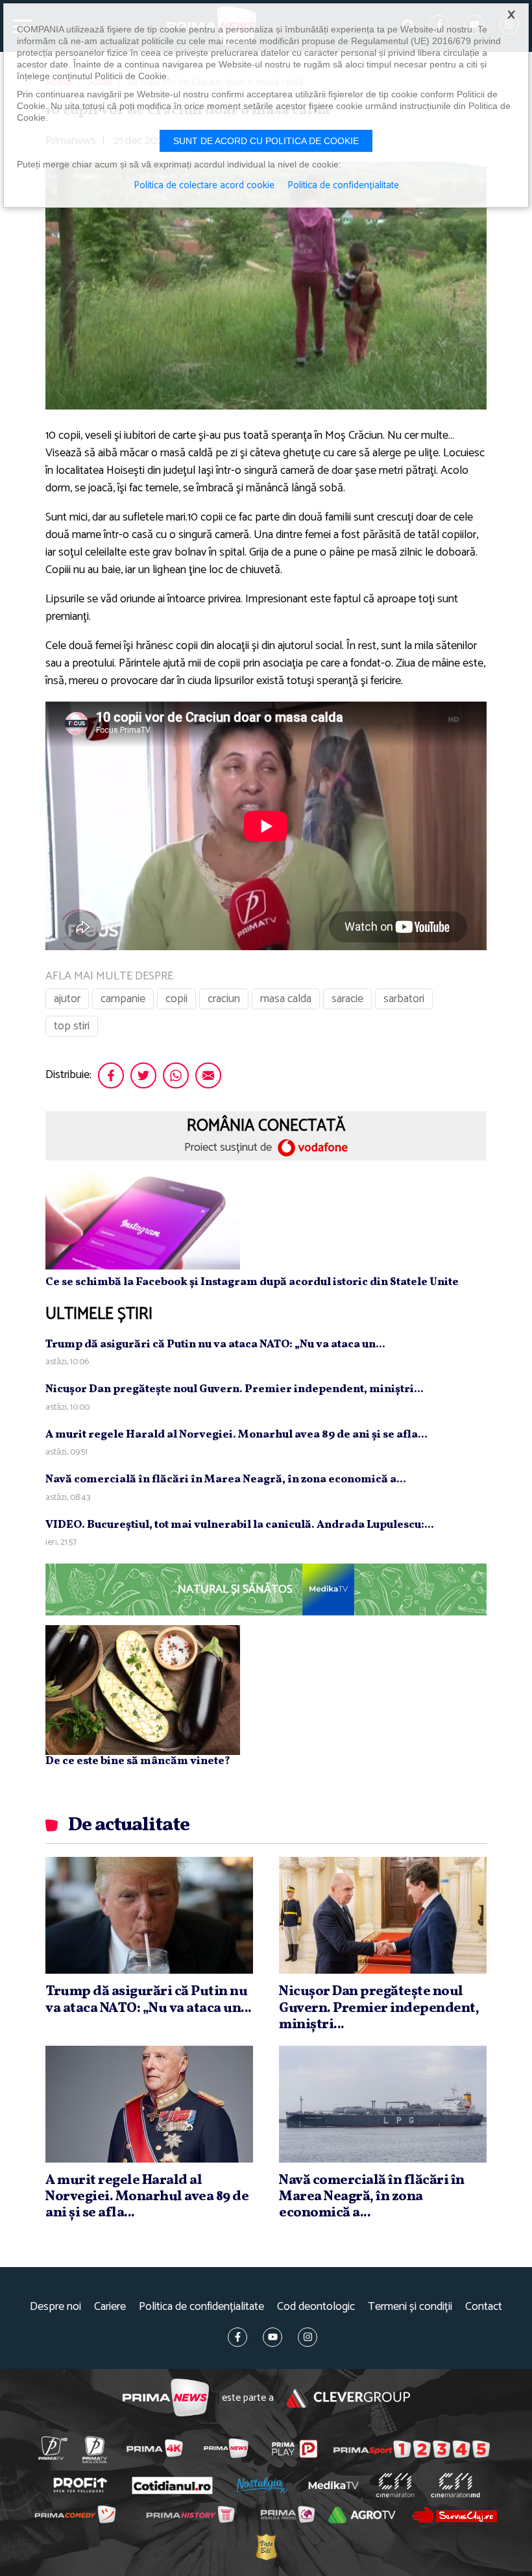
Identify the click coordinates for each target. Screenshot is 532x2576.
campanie (123, 999)
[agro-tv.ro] (362, 2515)
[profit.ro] (80, 2485)
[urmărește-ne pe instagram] (308, 2337)
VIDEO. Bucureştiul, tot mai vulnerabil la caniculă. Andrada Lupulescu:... (240, 1525)
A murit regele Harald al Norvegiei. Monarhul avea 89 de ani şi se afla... (236, 1435)
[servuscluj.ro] (454, 2515)
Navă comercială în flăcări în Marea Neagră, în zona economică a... (226, 1479)
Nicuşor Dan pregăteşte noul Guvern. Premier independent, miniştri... (235, 1389)
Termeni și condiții (410, 2307)
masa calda (286, 999)
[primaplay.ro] (295, 2449)
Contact (484, 2307)
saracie (347, 999)
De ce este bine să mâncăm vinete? (138, 1761)
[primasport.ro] (412, 2449)
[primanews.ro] (226, 2448)
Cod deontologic (316, 2307)
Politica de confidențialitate (201, 2307)
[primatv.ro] (53, 2448)
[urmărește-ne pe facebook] (237, 2337)
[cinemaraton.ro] (395, 2485)
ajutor (67, 999)
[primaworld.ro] (287, 2514)
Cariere (110, 2307)
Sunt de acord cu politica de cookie (266, 141)
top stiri (72, 1026)
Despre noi (55, 2307)
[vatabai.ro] (266, 2547)
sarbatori (404, 999)
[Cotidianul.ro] (172, 2485)
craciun (224, 999)
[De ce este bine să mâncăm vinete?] (143, 1689)
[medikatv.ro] (333, 2485)
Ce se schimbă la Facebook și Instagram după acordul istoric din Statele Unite (252, 1282)
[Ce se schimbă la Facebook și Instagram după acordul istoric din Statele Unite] (143, 1221)
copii (176, 999)
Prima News (166, 2398)
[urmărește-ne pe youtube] (272, 2337)
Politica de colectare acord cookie (204, 186)
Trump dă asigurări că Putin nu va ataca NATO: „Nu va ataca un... (215, 1344)
